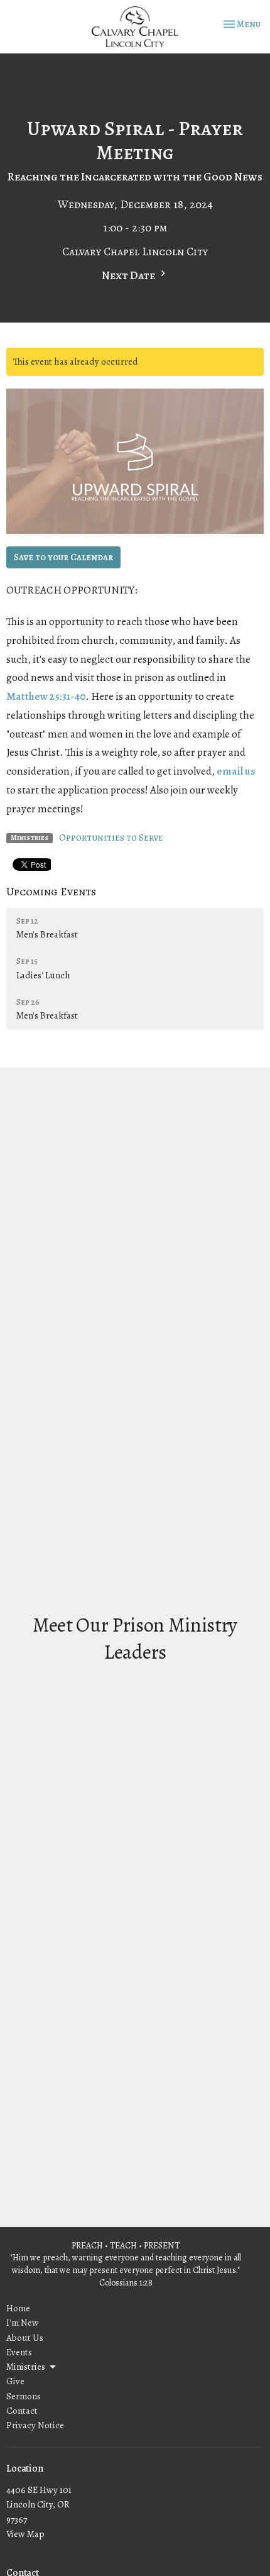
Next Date (129, 275)
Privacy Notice (35, 2425)
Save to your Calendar (63, 557)
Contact (22, 2411)
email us (236, 771)
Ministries (26, 2367)
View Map (25, 2534)
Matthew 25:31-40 (46, 696)
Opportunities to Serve (111, 837)
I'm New (23, 2323)
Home (18, 2308)
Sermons (24, 2396)
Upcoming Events (51, 892)
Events (19, 2352)
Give (15, 2381)
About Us (25, 2338)
